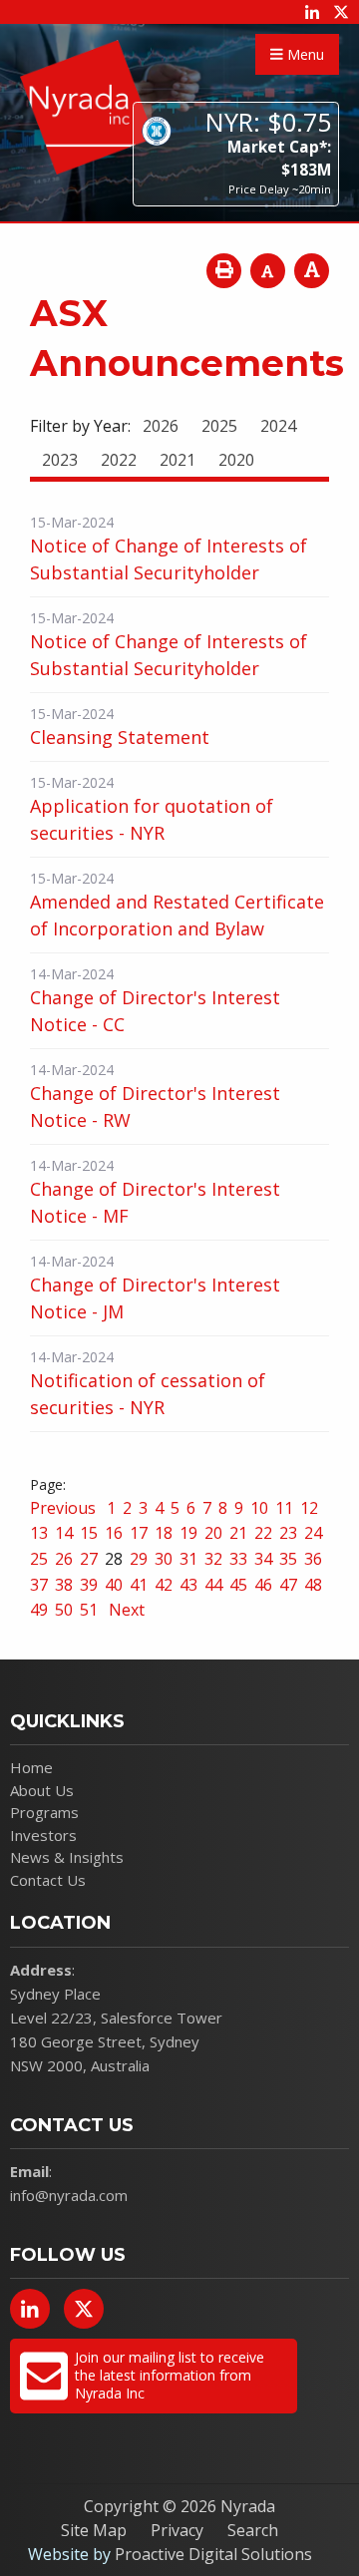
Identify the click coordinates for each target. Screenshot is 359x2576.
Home (31, 1767)
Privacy (177, 2530)
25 (39, 1559)
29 (139, 1559)
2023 (60, 460)
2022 (119, 460)
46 (263, 1585)
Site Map (94, 2530)
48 (313, 1585)
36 (313, 1559)
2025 (219, 426)
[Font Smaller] (268, 271)
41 (139, 1585)
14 (64, 1533)
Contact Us (48, 1880)
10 (259, 1508)
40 (114, 1585)
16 (114, 1533)
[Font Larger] (312, 271)
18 (164, 1533)
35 (288, 1559)
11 (284, 1508)
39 (89, 1585)
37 (39, 1585)
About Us (42, 1790)
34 (263, 1559)
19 (188, 1533)
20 (213, 1533)
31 (188, 1559)
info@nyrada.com (69, 2195)
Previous (65, 1508)
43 (188, 1585)
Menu (304, 54)
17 (139, 1533)
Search (253, 2530)
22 (263, 1533)
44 (213, 1585)
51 (89, 1610)
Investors (43, 1835)
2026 (161, 426)
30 (164, 1559)
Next (125, 1610)
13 (39, 1533)
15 (89, 1533)
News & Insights (67, 1857)
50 (64, 1610)
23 (288, 1533)
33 (238, 1559)
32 (213, 1559)
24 (313, 1533)
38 (64, 1585)
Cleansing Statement (120, 737)
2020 (236, 460)
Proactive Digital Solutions (213, 2554)
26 (64, 1559)
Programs (44, 1812)
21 (238, 1533)
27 (89, 1559)
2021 (178, 460)
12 (309, 1508)
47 (288, 1585)
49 (39, 1610)
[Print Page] (224, 271)
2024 (278, 426)
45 (238, 1585)
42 (164, 1585)
